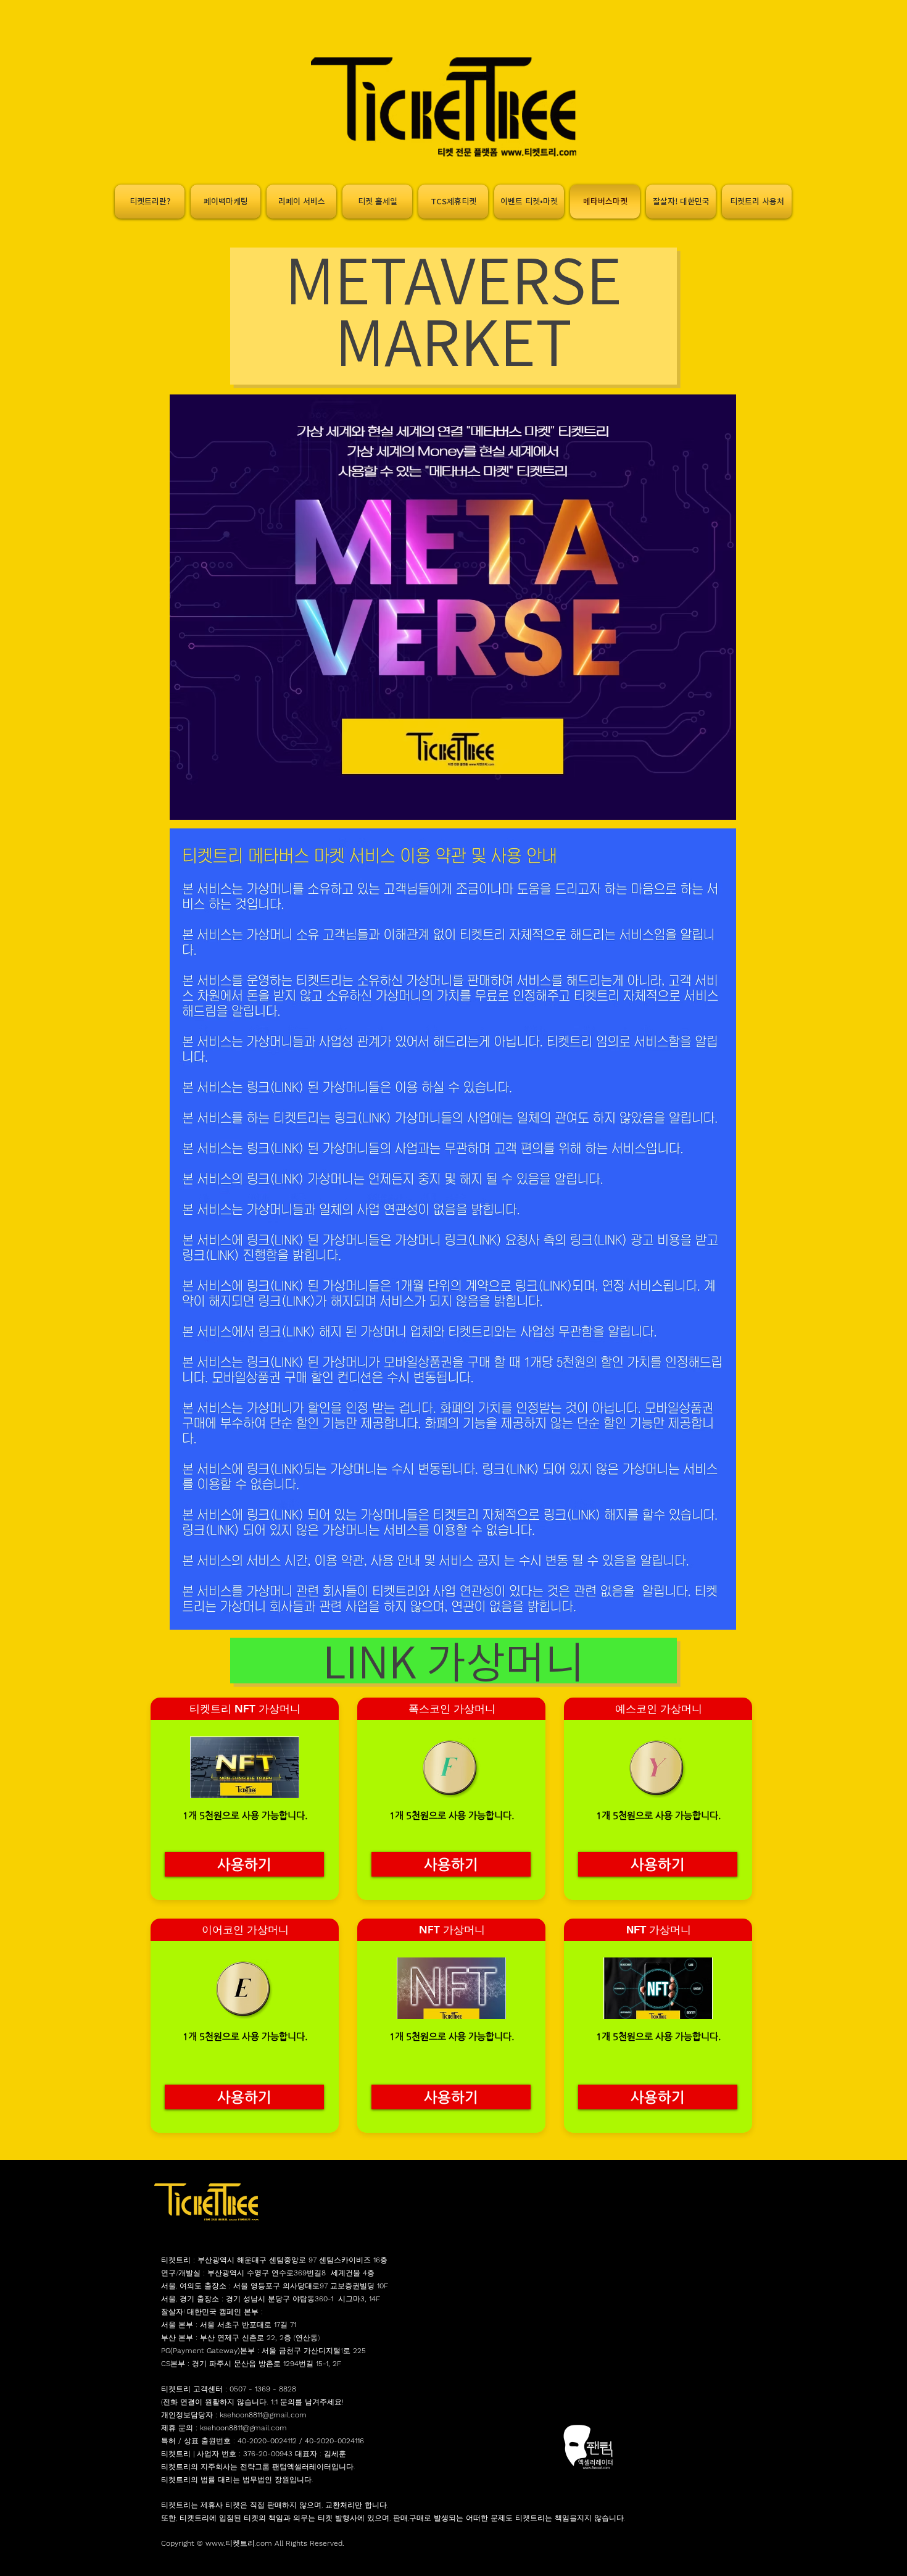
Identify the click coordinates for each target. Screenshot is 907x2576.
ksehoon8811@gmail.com (263, 2415)
